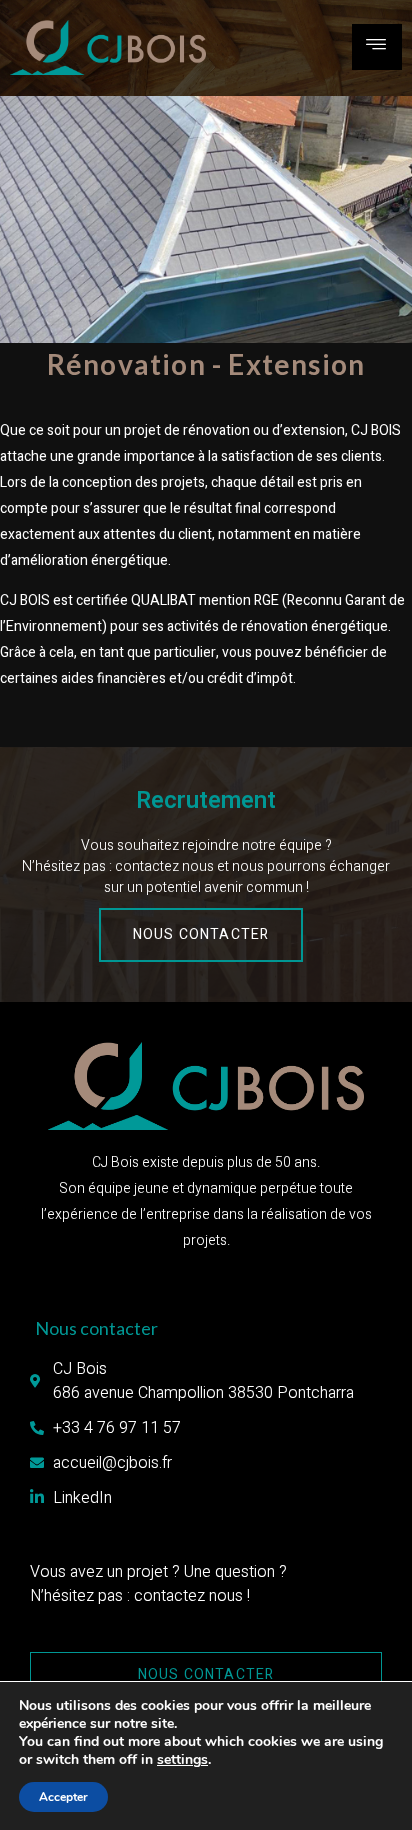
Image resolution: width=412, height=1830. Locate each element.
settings (182, 1760)
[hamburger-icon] (377, 47)
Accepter (63, 1797)
